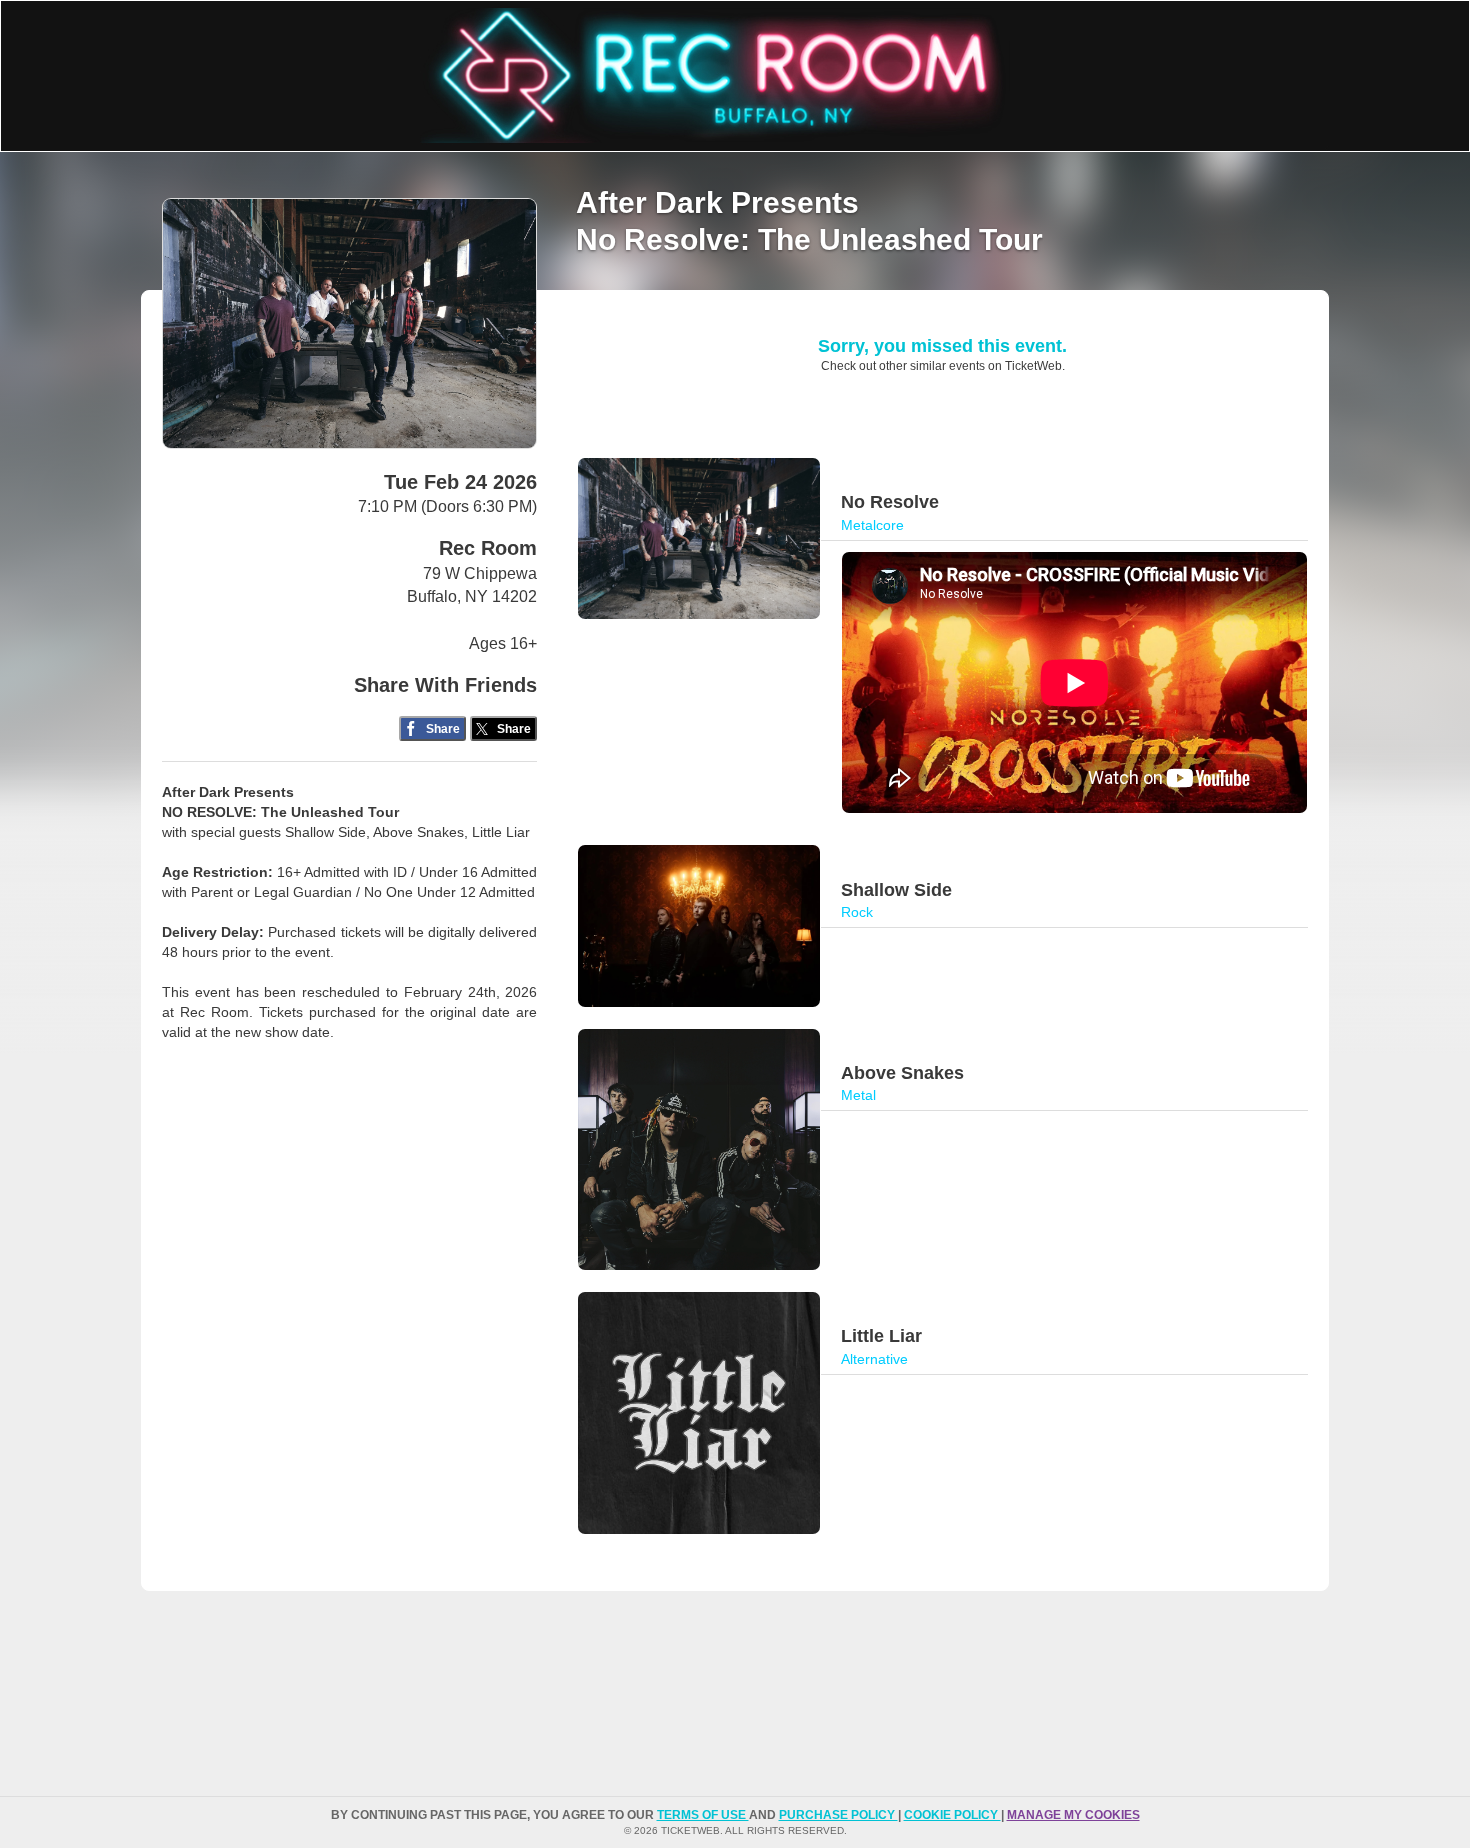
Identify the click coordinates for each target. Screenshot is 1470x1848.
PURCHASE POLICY (838, 1815)
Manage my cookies (1073, 1815)
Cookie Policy (952, 1815)
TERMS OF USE (703, 1815)
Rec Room (488, 548)
